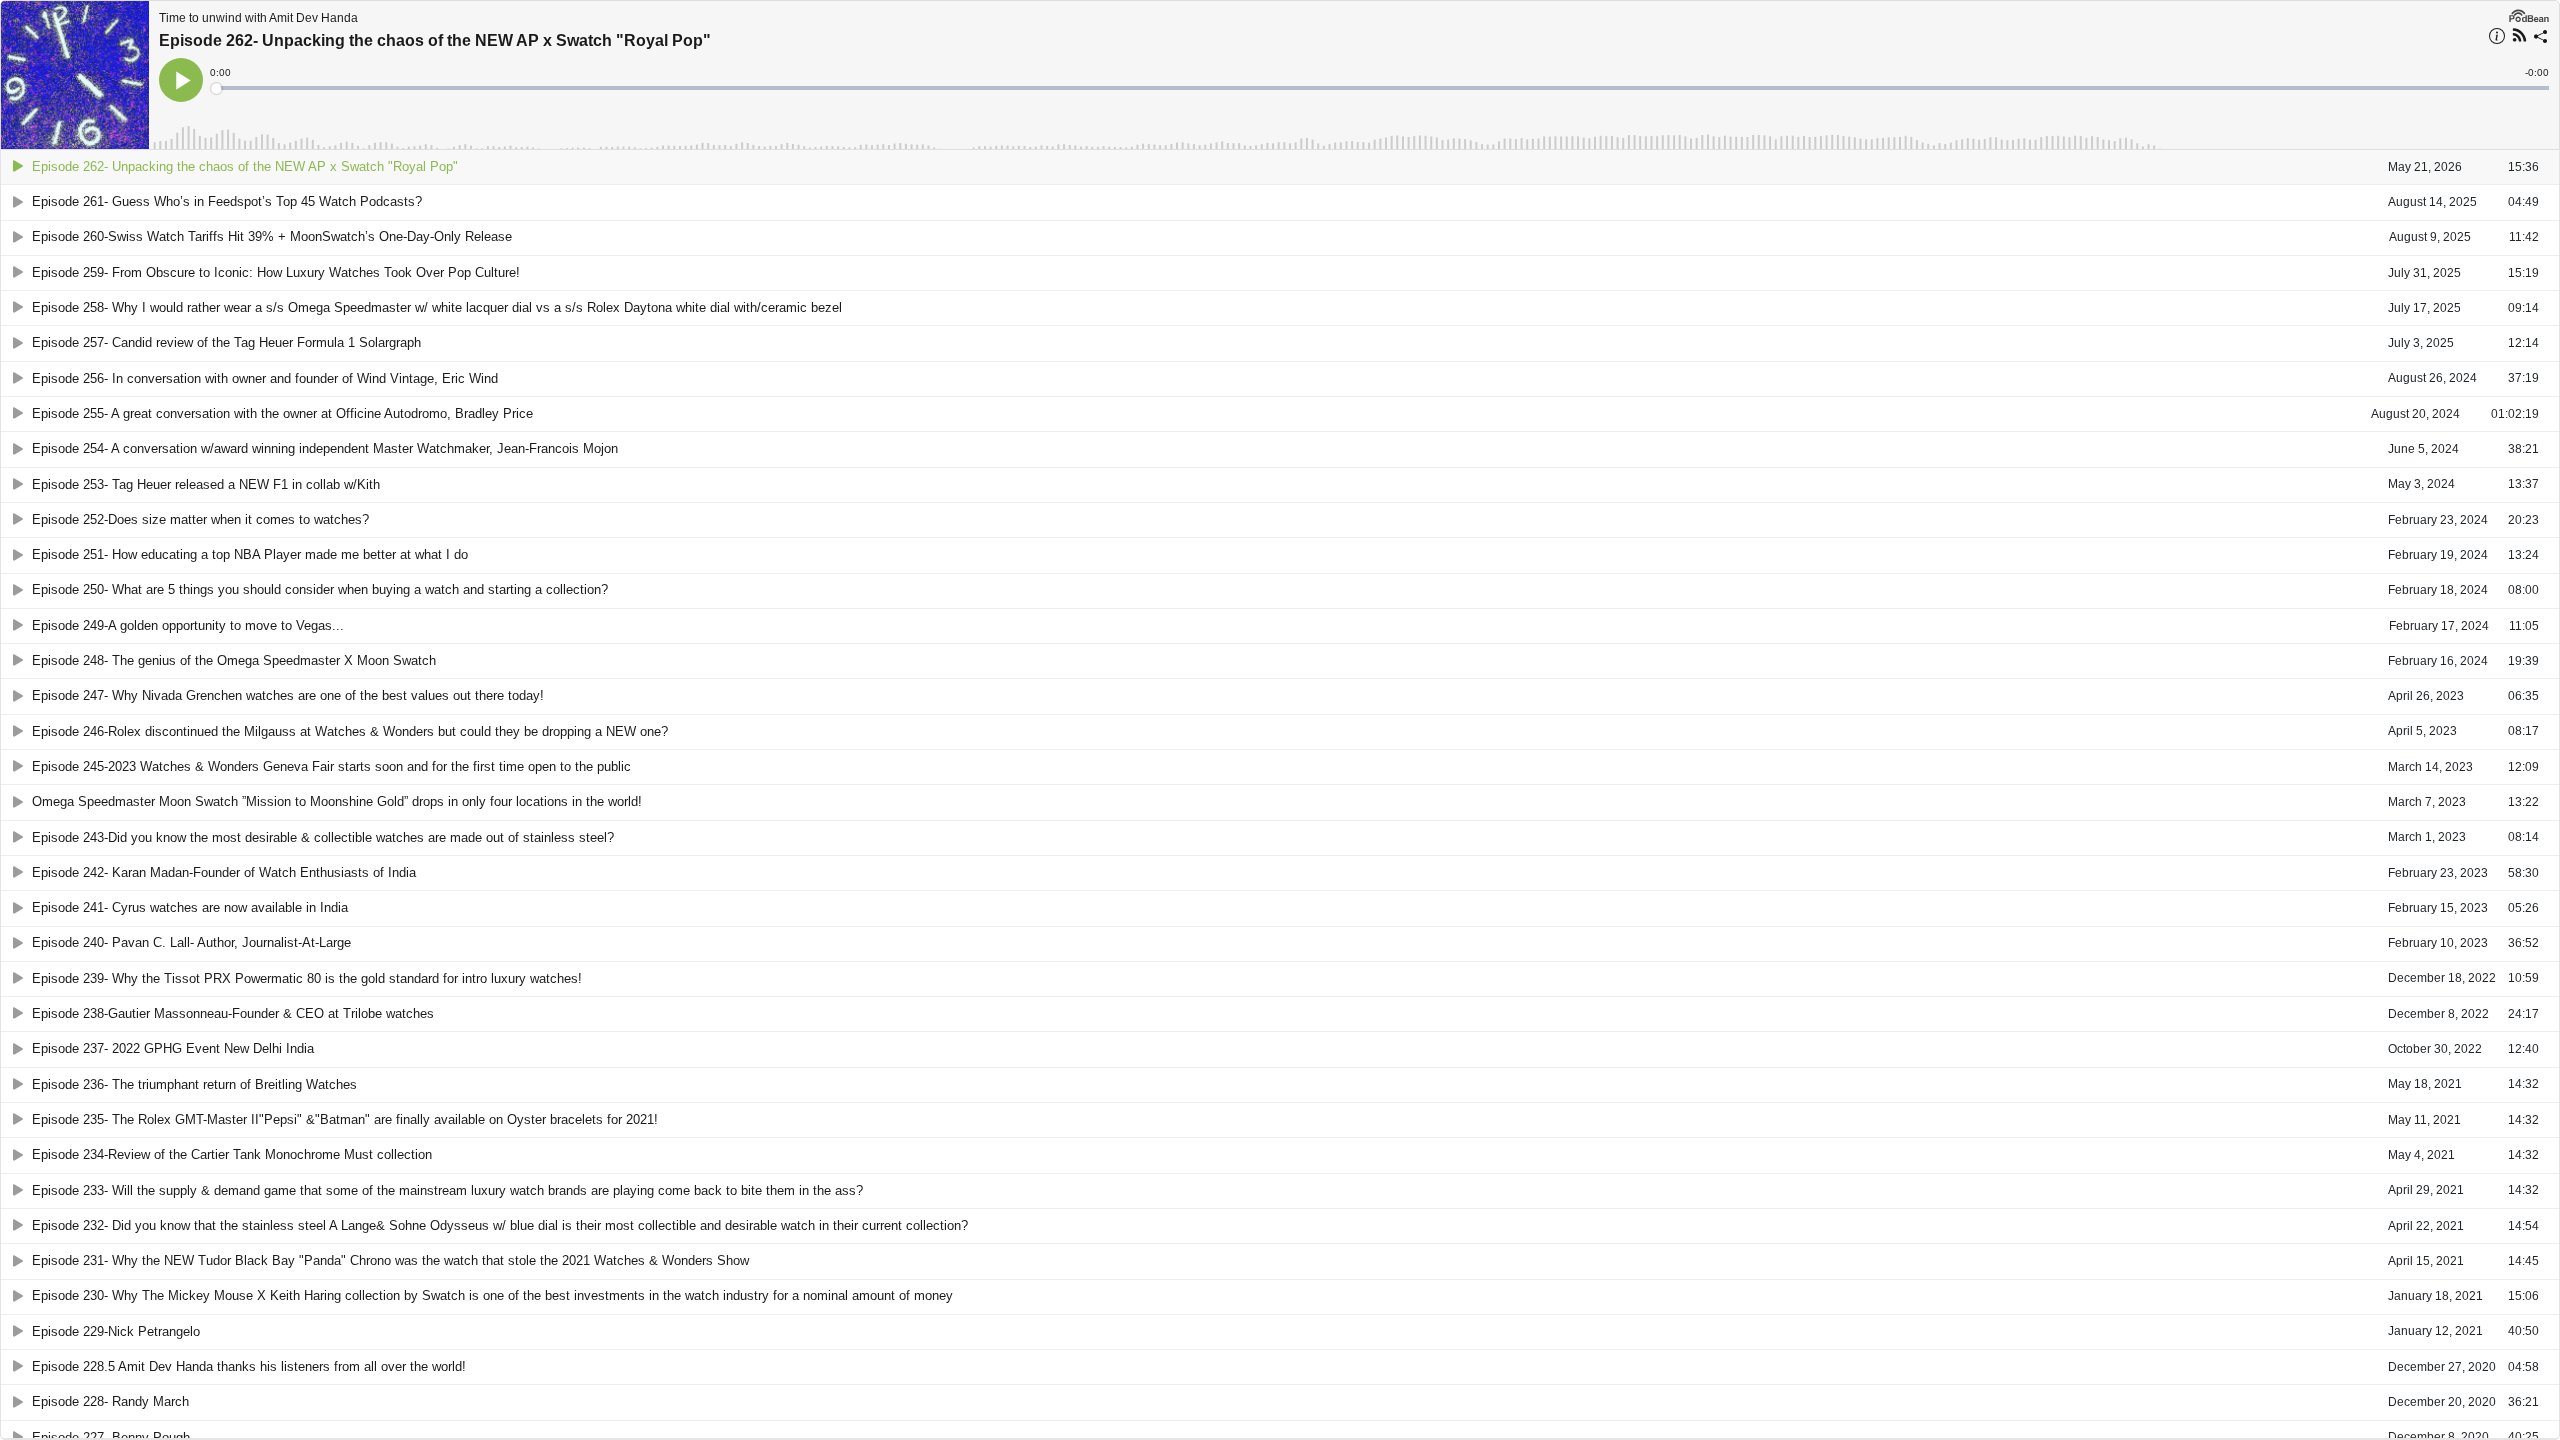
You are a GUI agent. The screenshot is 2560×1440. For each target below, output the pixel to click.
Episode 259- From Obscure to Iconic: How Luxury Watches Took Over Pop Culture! (276, 272)
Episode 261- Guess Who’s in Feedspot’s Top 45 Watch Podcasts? (227, 201)
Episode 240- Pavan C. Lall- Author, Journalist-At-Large (191, 942)
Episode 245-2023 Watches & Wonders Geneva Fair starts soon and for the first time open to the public (331, 766)
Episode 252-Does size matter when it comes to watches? (200, 519)
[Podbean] (2529, 14)
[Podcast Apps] (2519, 38)
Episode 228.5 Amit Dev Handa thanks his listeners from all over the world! (249, 1366)
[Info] (2497, 39)
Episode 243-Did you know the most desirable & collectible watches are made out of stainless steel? (323, 837)
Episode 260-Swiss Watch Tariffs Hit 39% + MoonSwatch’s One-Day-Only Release (272, 236)
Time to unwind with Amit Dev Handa (258, 18)
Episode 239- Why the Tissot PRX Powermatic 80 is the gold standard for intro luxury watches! (307, 978)
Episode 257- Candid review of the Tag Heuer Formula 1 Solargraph (226, 342)
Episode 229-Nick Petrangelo (116, 1331)
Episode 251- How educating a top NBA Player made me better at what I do (250, 554)
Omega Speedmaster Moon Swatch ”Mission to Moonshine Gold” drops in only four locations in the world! (337, 801)
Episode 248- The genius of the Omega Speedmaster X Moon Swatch (234, 660)
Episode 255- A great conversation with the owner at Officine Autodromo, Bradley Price (282, 413)
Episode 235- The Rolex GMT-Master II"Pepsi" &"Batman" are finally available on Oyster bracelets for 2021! (345, 1119)
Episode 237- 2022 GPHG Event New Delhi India (173, 1048)
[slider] (1381, 88)
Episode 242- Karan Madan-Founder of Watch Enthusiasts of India (224, 872)
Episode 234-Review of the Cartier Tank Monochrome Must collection (232, 1154)
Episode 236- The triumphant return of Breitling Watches (194, 1084)
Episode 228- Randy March (110, 1401)
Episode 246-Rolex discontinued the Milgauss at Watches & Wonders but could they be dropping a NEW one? (350, 731)
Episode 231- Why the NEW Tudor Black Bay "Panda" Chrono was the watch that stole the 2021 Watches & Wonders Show (390, 1260)
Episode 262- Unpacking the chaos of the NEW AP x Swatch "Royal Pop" (435, 40)
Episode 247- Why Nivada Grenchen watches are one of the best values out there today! (288, 695)
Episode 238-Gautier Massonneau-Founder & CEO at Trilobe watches (233, 1013)
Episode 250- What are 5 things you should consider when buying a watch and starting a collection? (320, 589)
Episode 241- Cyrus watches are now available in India (190, 907)
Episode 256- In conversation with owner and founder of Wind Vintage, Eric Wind (265, 378)
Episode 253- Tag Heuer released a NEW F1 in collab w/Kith (206, 484)
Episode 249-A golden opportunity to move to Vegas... (188, 625)
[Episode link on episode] (75, 75)
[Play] (18, 166)
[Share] (2541, 39)
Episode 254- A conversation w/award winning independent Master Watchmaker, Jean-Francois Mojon (325, 448)
